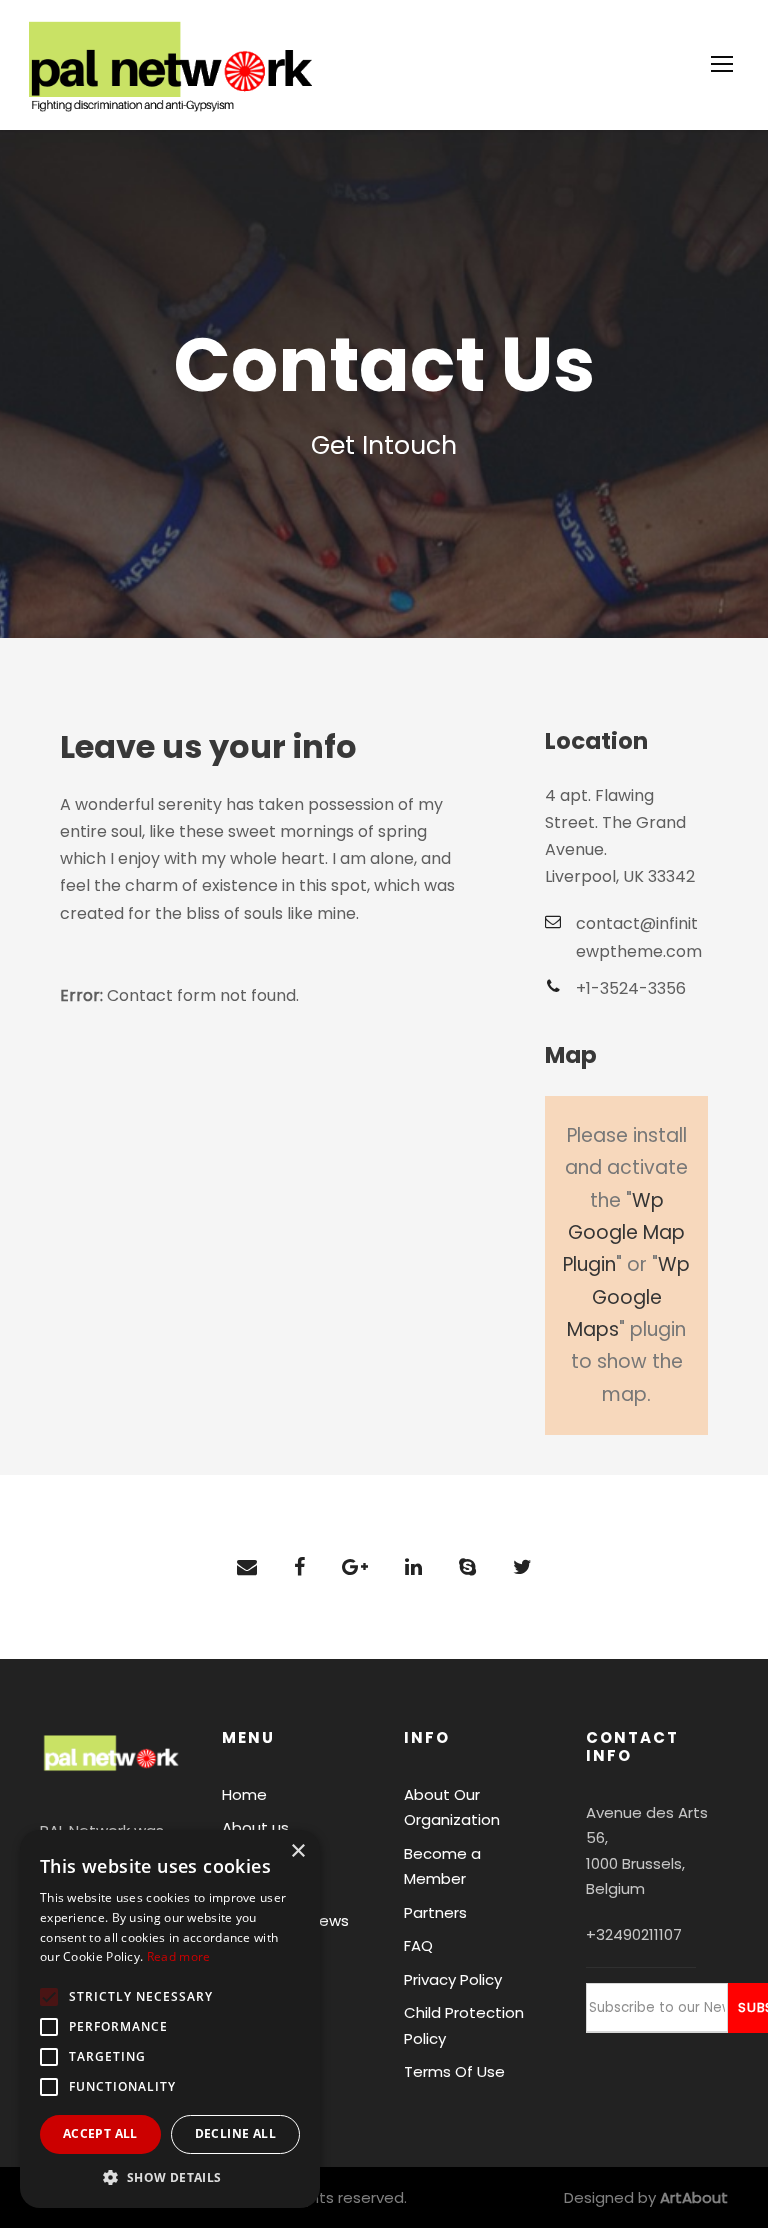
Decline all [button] (235, 2133)
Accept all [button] (100, 2133)
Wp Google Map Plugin (624, 1233)
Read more (179, 1956)
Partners (435, 1912)
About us (255, 1827)
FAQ (418, 1945)
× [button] (297, 1851)
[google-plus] (355, 1567)
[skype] (467, 1567)
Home (244, 1794)
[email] (247, 1567)
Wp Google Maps (628, 1297)
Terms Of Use (454, 2071)
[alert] (170, 2019)
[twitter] (522, 1567)
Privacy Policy (453, 1979)
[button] (170, 2177)
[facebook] (299, 1567)
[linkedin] (413, 1567)
